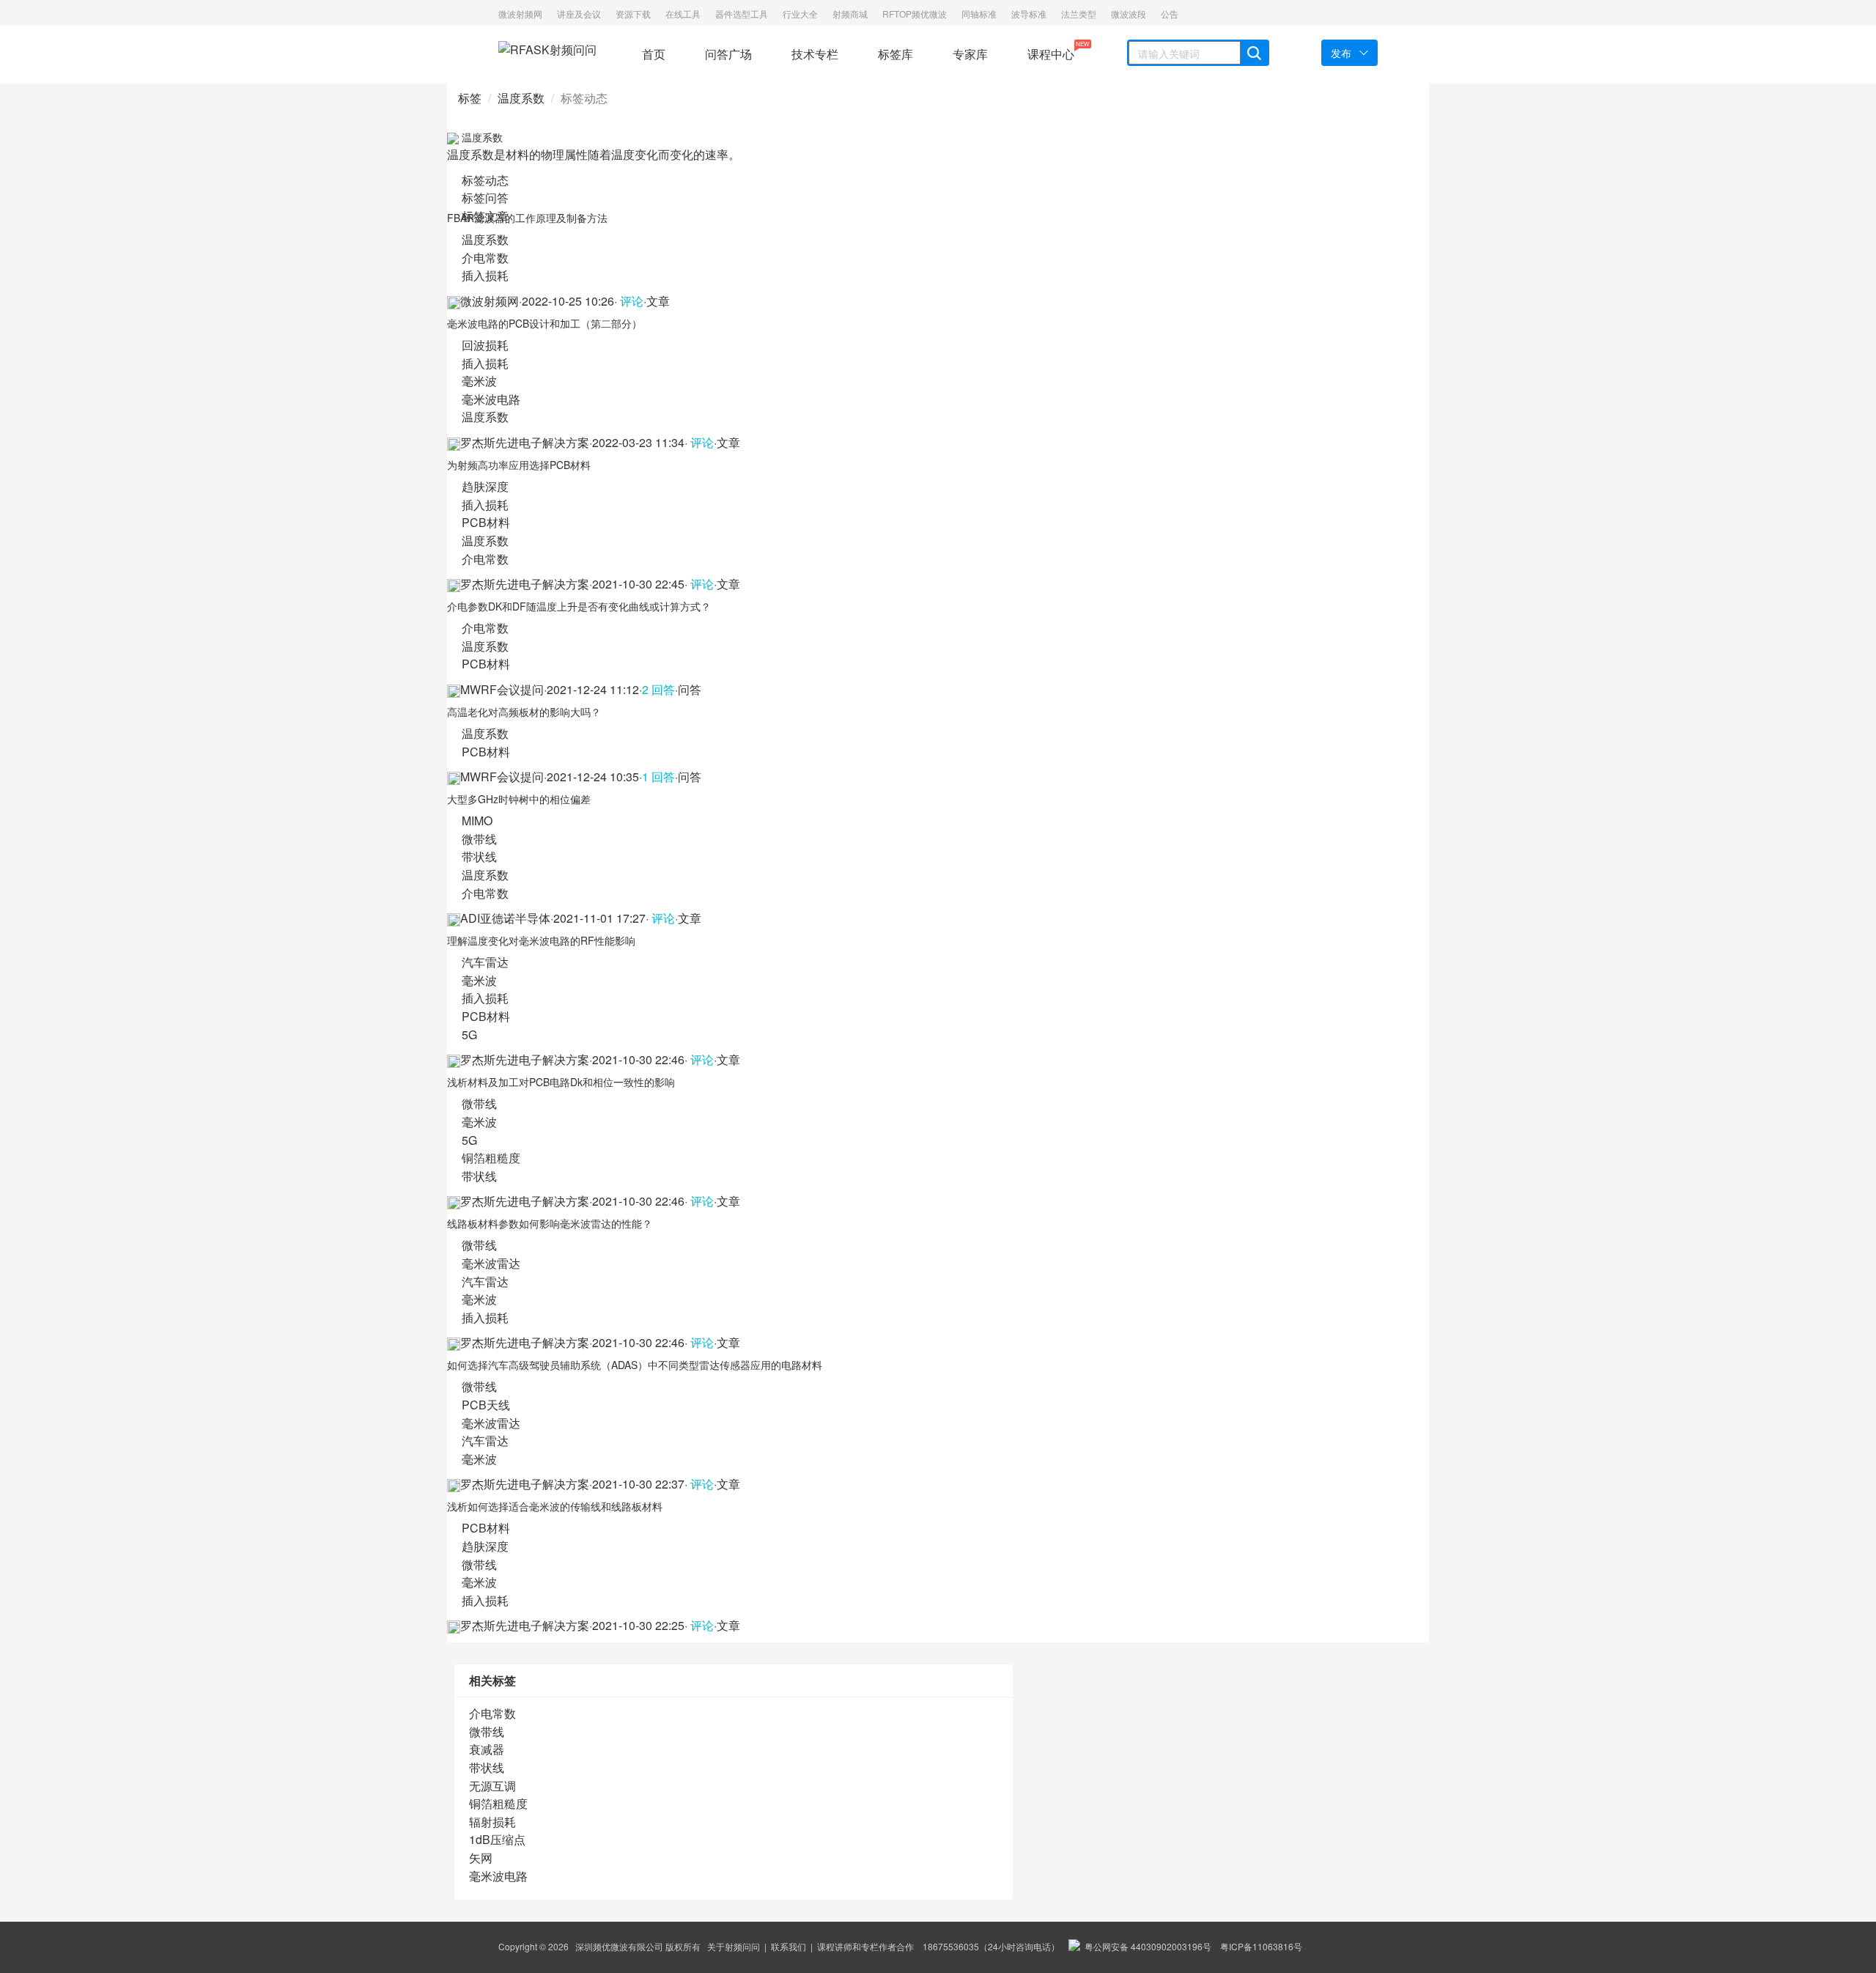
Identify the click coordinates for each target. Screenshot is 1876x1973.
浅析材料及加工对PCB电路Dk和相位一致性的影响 (561, 1082)
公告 (1170, 14)
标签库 (895, 54)
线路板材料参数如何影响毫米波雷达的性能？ (550, 1223)
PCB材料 (486, 522)
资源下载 (633, 14)
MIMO (477, 820)
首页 (654, 54)
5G (469, 1035)
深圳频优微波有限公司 (619, 1946)
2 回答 (658, 689)
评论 (630, 301)
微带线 (479, 839)
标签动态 (485, 180)
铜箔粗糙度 (491, 1158)
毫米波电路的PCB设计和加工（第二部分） (544, 323)
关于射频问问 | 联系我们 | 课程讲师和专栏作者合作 (810, 1946)
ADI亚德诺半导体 (505, 918)
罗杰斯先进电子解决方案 (525, 442)
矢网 (481, 1858)
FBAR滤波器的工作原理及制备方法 (527, 218)
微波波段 (1129, 14)
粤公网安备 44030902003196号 (1146, 1946)
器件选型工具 (742, 14)
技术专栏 (815, 54)
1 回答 (658, 777)
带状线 (479, 856)
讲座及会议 (579, 14)
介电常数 (485, 258)
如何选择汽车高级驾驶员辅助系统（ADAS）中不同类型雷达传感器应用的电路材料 (635, 1365)
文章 (658, 301)
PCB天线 (486, 1405)
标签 (470, 98)
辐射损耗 (492, 1822)
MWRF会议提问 (502, 689)
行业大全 (800, 14)
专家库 (970, 54)
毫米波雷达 (491, 1263)
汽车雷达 (485, 962)
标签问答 (485, 198)
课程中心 (1051, 51)
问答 (690, 689)
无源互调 (492, 1786)
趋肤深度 (485, 486)
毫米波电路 (491, 399)
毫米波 (479, 381)
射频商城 (850, 14)
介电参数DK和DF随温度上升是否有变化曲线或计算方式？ (579, 606)
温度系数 (521, 98)
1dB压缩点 (497, 1839)
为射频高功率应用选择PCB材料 (519, 465)
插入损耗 (485, 275)
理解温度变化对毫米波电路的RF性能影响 (541, 940)
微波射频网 (520, 14)
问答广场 (728, 54)
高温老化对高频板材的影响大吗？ (524, 712)
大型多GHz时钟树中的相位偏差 (519, 799)
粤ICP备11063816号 (1261, 1946)
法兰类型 (1079, 14)
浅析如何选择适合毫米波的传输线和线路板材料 (555, 1506)
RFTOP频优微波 (915, 14)
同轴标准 (979, 14)
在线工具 (683, 14)
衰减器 (487, 1749)
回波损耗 (485, 345)
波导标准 (1029, 14)
